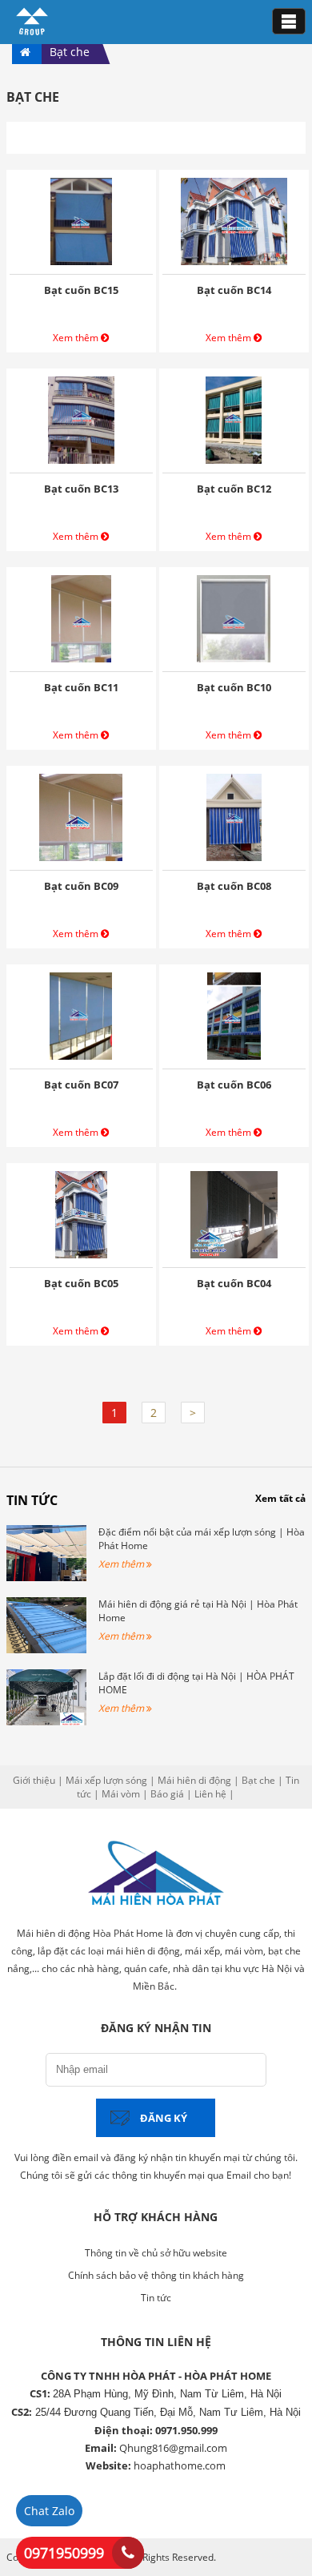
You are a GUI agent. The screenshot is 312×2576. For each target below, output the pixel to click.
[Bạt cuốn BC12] (234, 459)
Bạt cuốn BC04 (234, 1283)
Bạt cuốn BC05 (81, 1283)
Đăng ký (164, 2118)
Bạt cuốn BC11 (81, 687)
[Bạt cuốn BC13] (82, 459)
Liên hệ (210, 1794)
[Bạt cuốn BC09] (81, 857)
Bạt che (258, 1780)
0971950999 (64, 2553)
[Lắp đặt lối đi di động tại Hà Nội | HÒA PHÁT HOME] (46, 1722)
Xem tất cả (280, 1498)
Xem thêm (77, 338)
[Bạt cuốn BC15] (81, 261)
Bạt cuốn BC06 (234, 1085)
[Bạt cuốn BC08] (234, 857)
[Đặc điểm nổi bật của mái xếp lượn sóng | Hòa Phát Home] (46, 1578)
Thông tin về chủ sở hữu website (156, 2253)
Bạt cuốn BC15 (81, 290)
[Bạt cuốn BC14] (234, 261)
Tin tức (32, 1500)
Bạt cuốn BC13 (81, 489)
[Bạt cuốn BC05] (81, 1254)
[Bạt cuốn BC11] (81, 658)
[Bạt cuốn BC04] (234, 1254)
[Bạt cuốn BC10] (234, 658)
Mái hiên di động (194, 1780)
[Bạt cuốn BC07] (81, 1055)
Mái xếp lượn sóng (106, 1780)
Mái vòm (121, 1794)
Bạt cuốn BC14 (234, 290)
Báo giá (167, 1794)
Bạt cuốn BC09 (81, 886)
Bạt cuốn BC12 (234, 489)
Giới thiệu (34, 1780)
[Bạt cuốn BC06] (234, 1055)
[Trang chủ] (32, 32)
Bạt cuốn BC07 (81, 1085)
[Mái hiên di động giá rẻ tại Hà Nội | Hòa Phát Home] (46, 1650)
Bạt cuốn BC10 (234, 687)
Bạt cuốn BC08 (234, 886)
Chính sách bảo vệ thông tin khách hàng (156, 2275)
